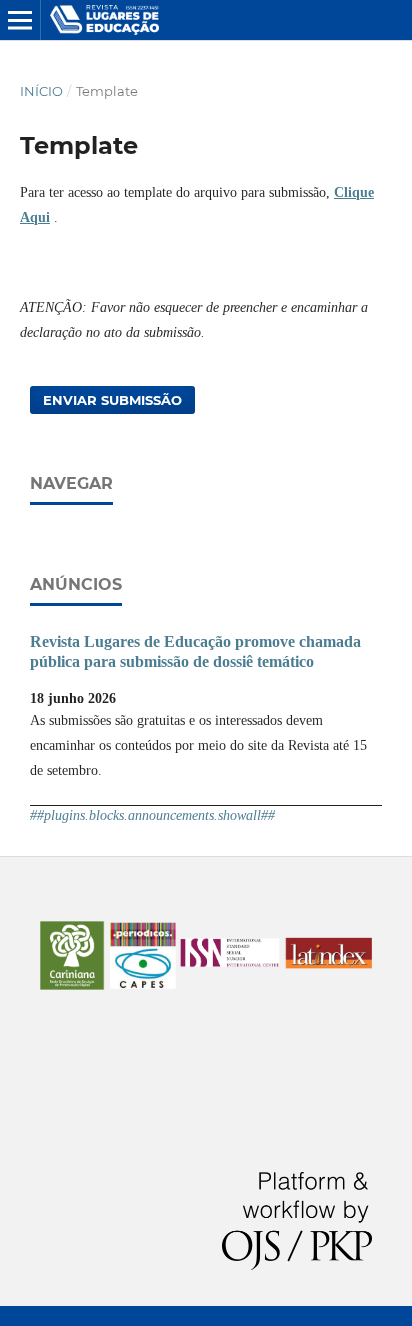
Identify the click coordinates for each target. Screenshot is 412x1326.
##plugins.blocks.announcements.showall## (152, 815)
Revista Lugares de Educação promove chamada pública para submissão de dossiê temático (195, 651)
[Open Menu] (20, 20)
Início (41, 91)
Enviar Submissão (112, 400)
